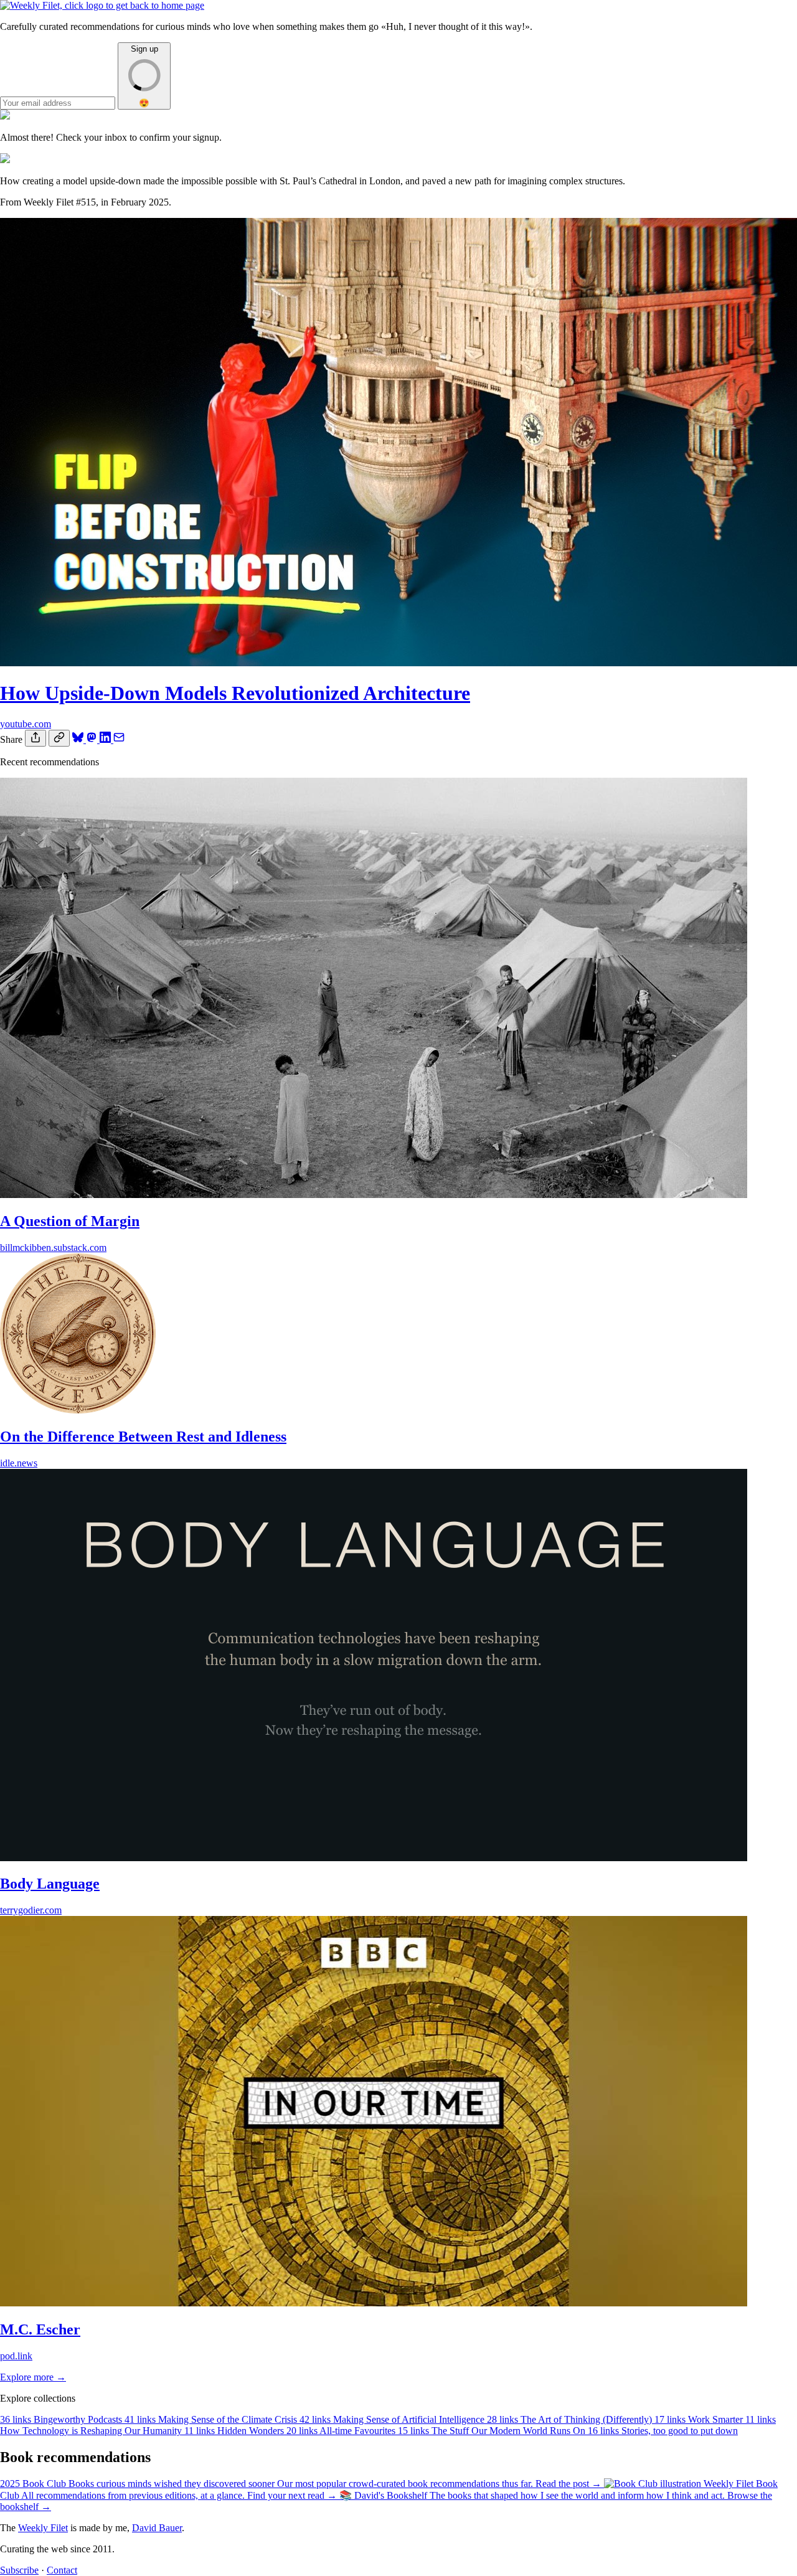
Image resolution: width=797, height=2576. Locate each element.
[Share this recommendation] (35, 738)
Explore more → (33, 2377)
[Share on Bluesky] (79, 739)
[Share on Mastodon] (93, 739)
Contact (62, 2570)
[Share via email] (119, 739)
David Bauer (157, 2528)
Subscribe (19, 2570)
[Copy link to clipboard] (59, 738)
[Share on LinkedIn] (106, 739)
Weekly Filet (43, 2528)
